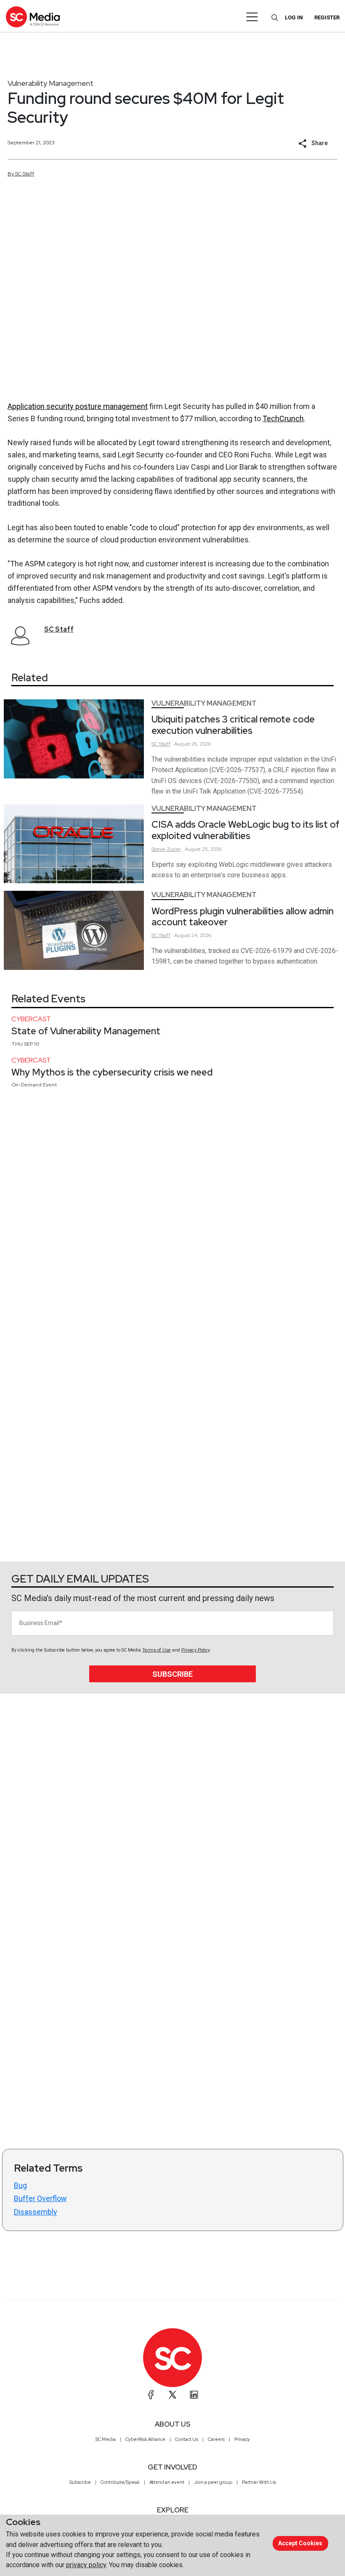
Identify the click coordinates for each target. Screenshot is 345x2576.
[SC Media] (33, 17)
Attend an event (167, 2482)
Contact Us (187, 2439)
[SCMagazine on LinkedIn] (194, 2395)
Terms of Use (157, 1650)
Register (327, 17)
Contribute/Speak (120, 2482)
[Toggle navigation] (252, 17)
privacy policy (86, 2565)
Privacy (242, 2439)
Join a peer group (213, 2482)
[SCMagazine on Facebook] (151, 2395)
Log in (294, 17)
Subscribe (172, 1674)
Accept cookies (300, 2543)
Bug (20, 2185)
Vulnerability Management (50, 83)
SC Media (106, 2439)
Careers (216, 2439)
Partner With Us (259, 2482)
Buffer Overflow (40, 2198)
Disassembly (36, 2212)
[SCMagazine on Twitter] (172, 2395)
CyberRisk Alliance (145, 2439)
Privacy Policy (195, 1650)
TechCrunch (283, 418)
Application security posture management (78, 406)
